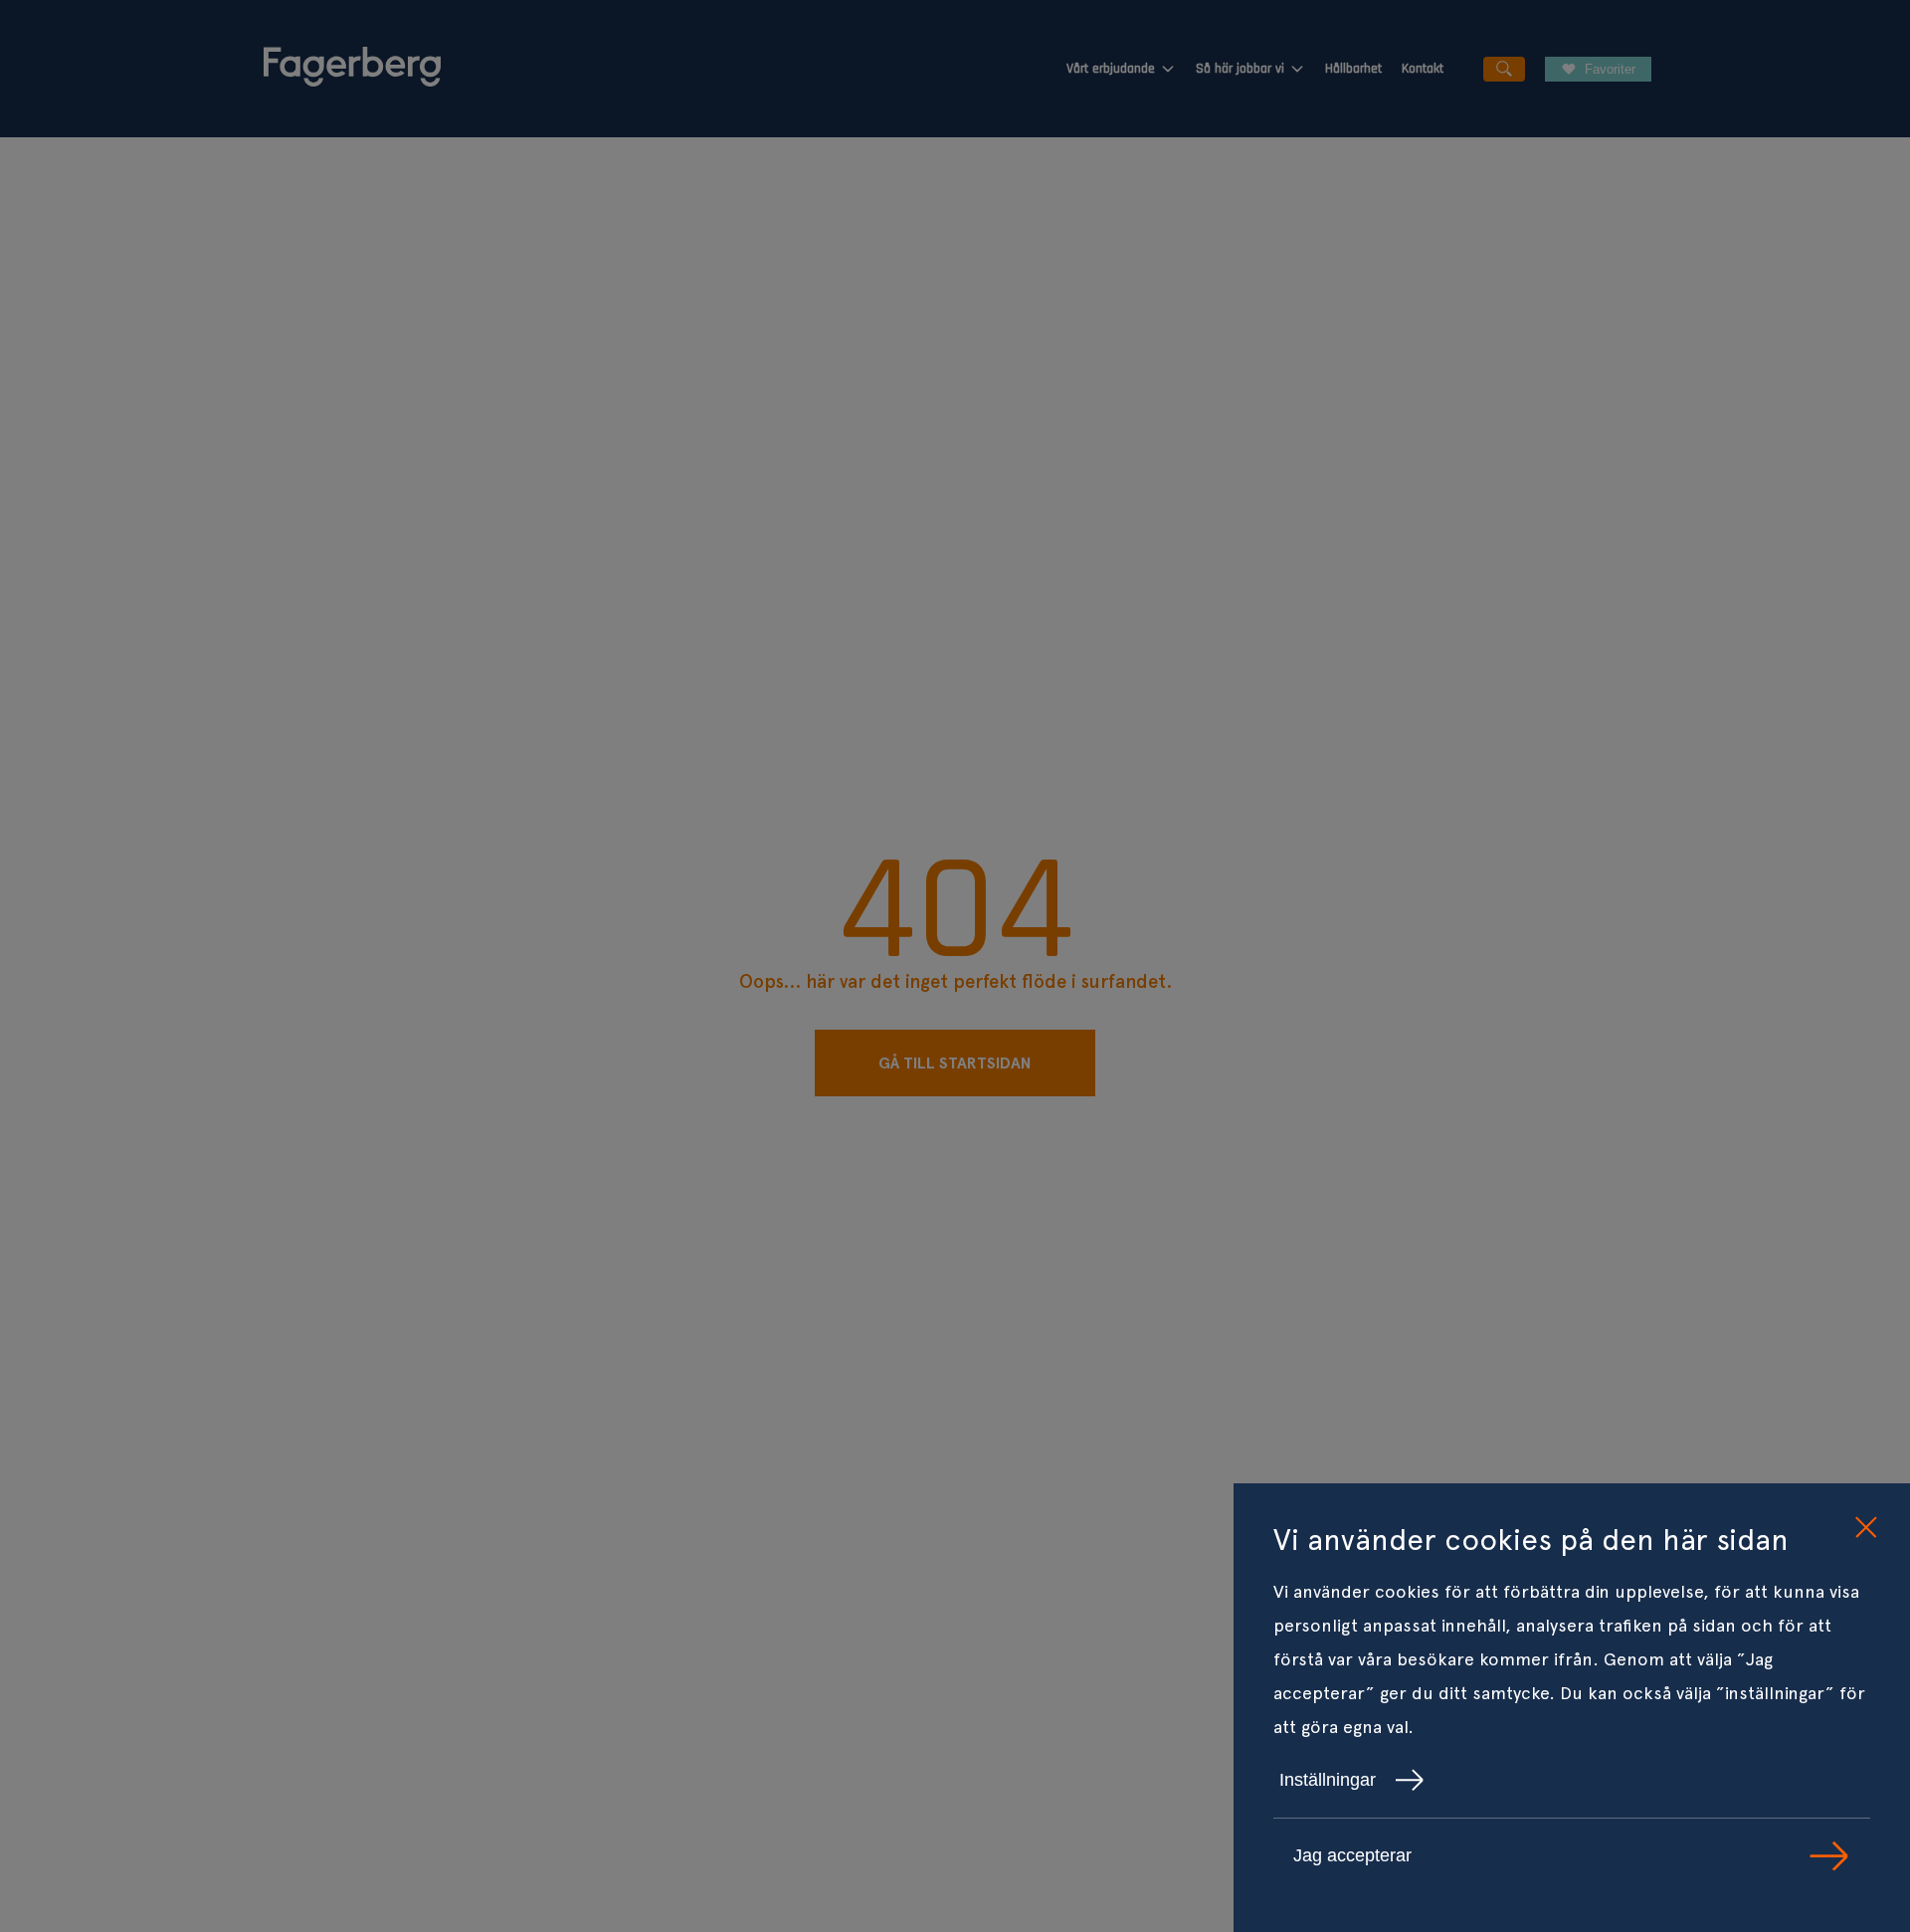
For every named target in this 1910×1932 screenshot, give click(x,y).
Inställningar (1328, 1780)
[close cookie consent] (1865, 1528)
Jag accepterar (1352, 1855)
